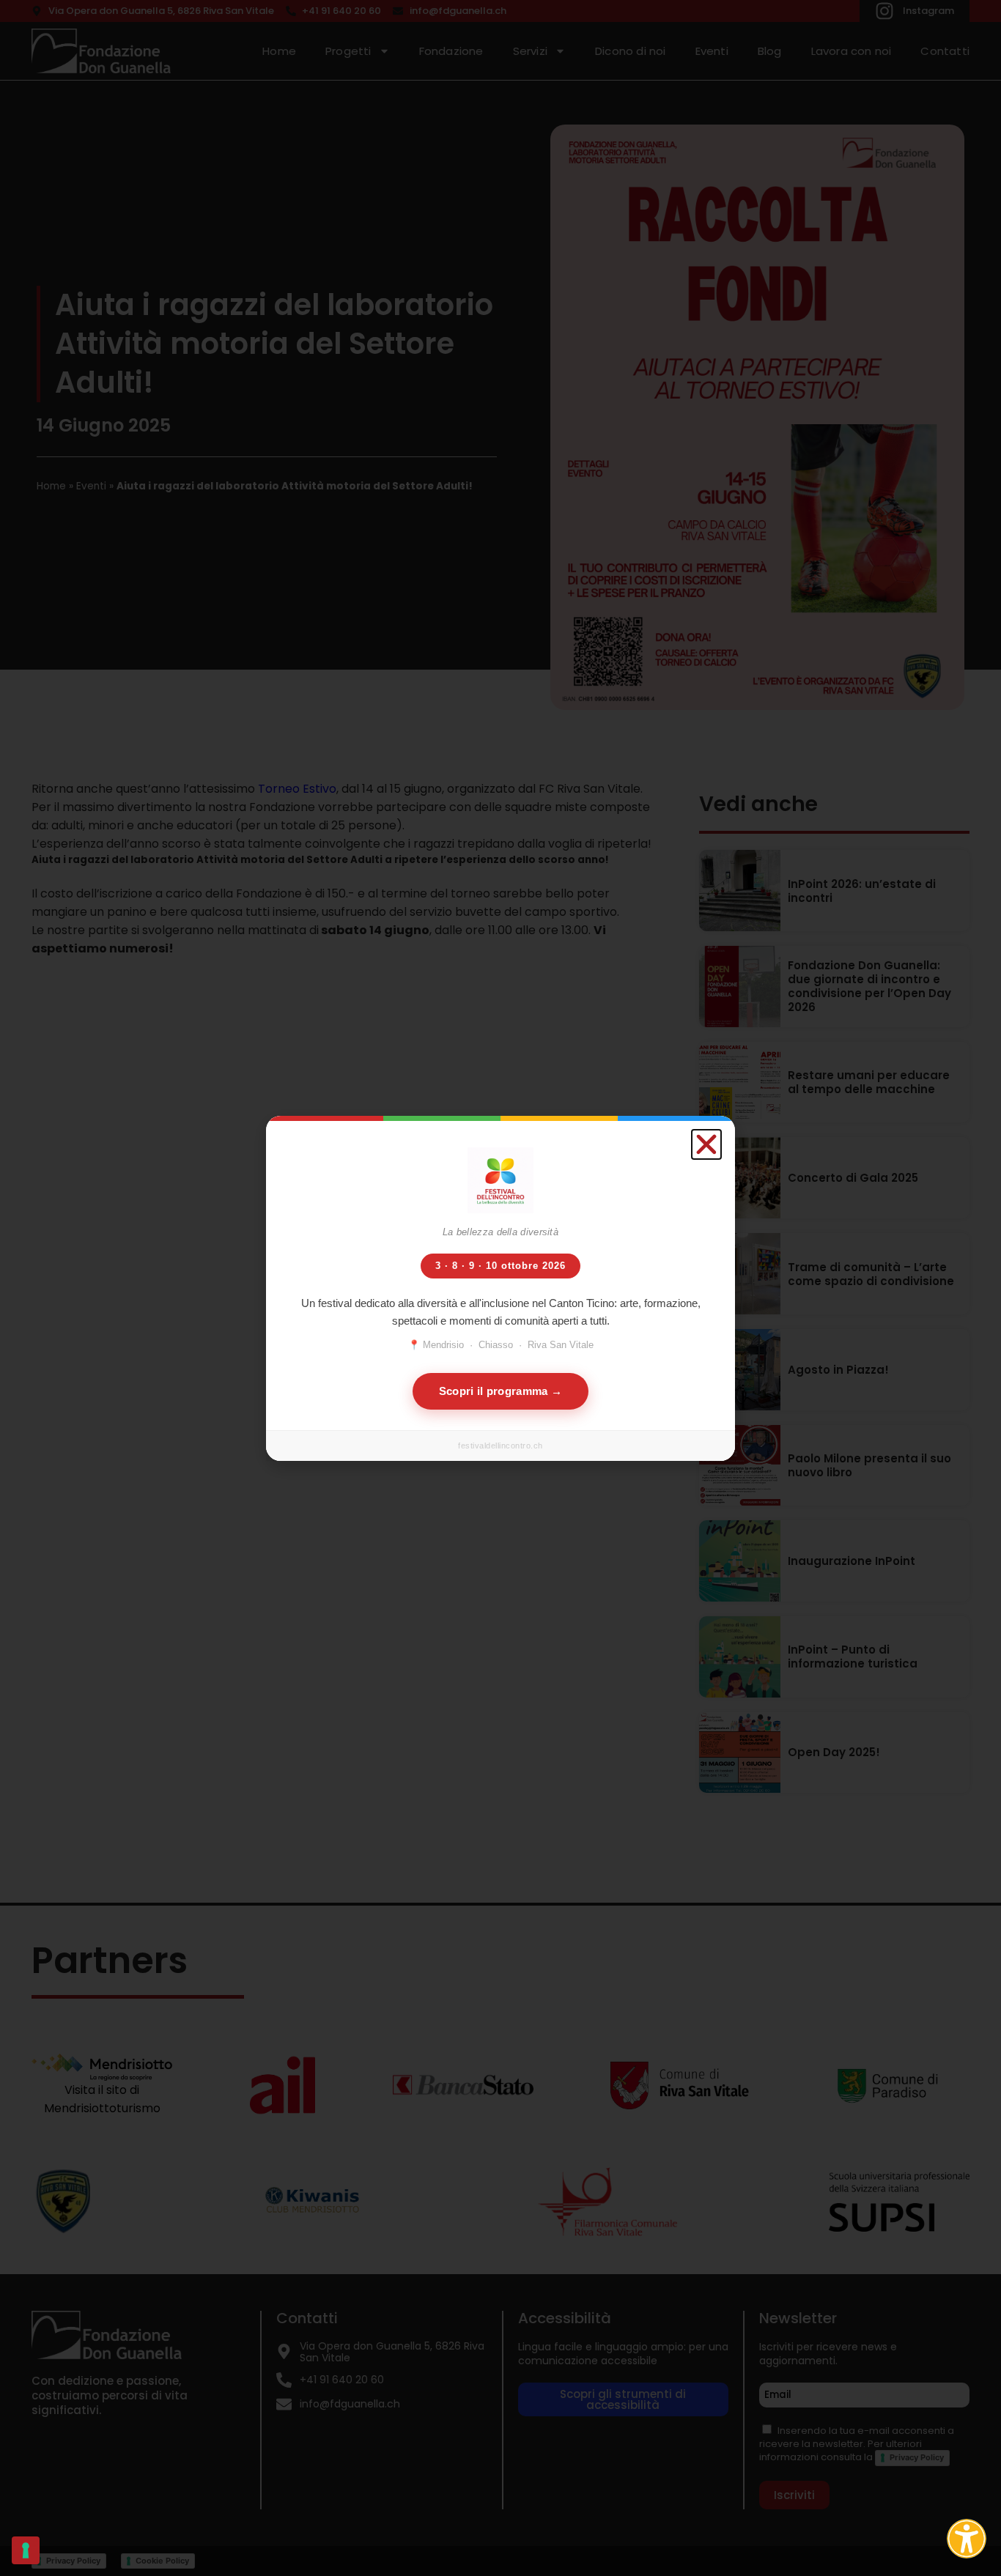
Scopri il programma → (500, 1391)
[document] (500, 1288)
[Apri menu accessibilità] (967, 2539)
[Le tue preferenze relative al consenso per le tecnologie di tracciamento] (26, 2550)
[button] (706, 1144)
